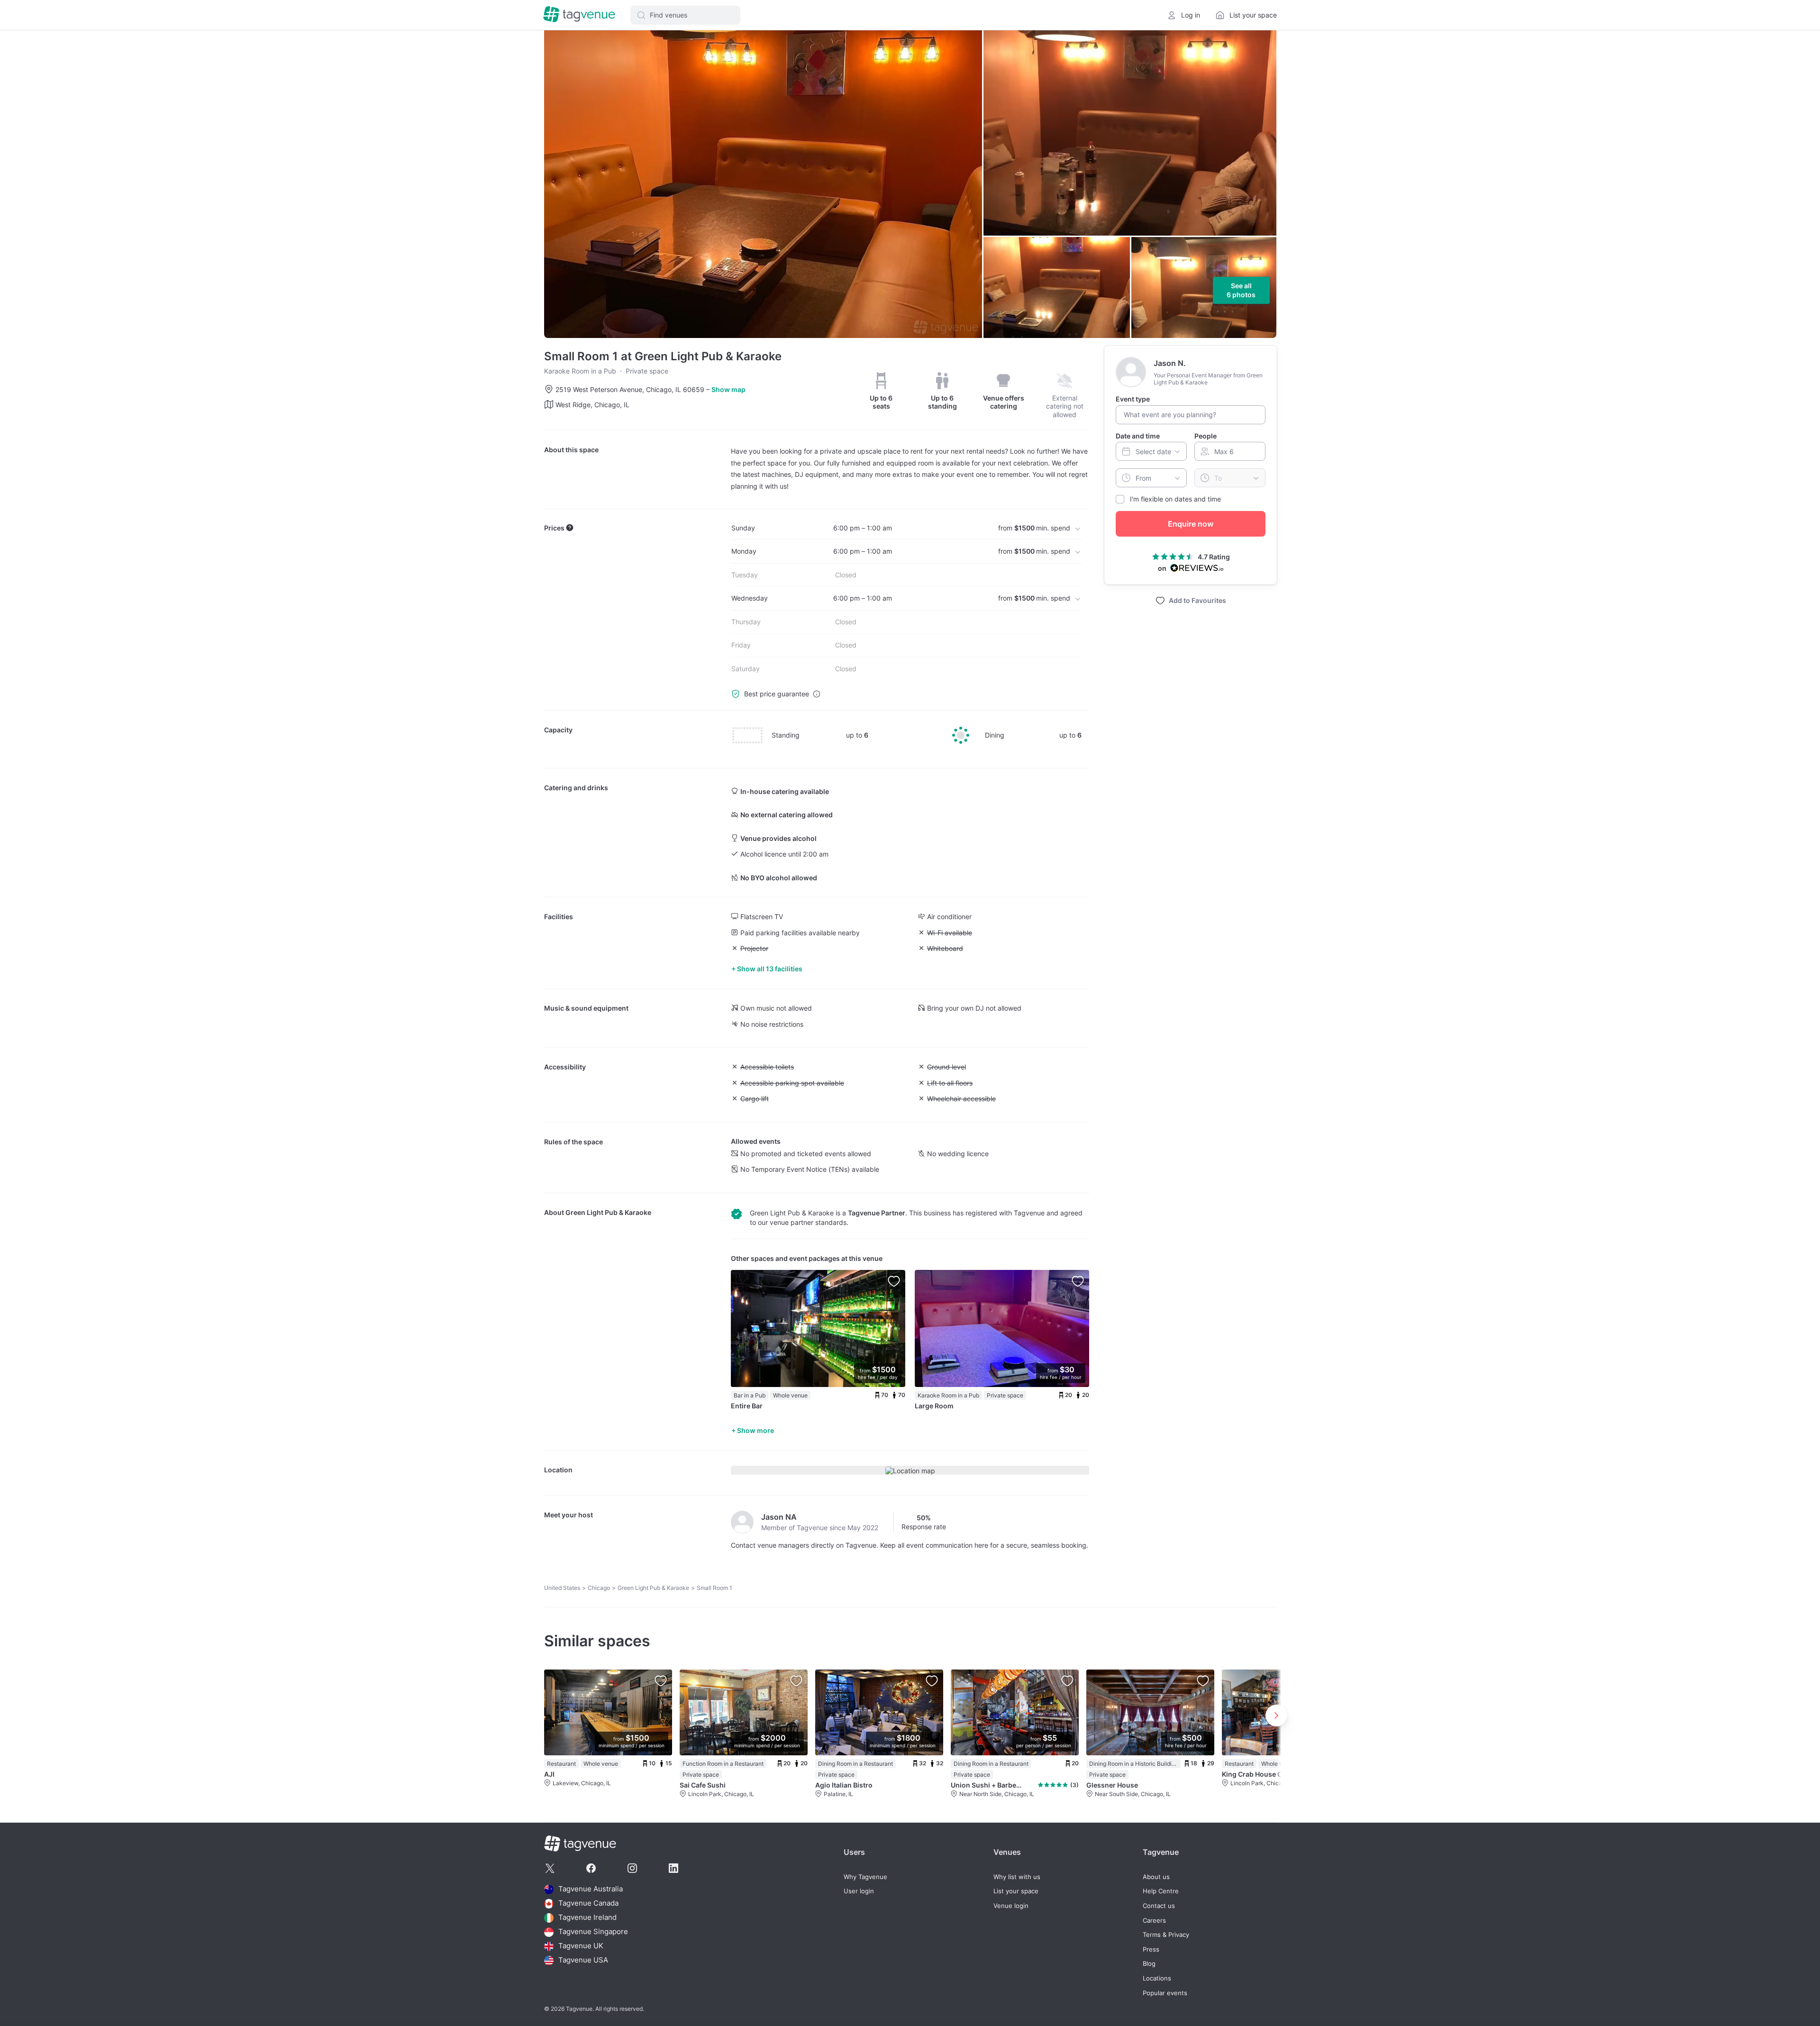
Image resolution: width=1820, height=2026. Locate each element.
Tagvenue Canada (588, 1903)
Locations (1157, 1978)
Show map (728, 389)
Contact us (1159, 1906)
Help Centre (1161, 1891)
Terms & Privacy (1166, 1935)
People (1206, 435)
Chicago (599, 1588)
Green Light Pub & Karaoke (608, 1212)
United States (562, 1588)
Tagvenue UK (581, 1946)
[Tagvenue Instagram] (632, 1868)
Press (1151, 1949)
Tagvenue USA (583, 1960)
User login (859, 1891)
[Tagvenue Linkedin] (673, 1868)
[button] (685, 15)
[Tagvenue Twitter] (550, 1868)
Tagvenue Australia (591, 1889)
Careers (1154, 1921)
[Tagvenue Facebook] (591, 1868)
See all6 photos (1241, 290)
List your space (1016, 1891)
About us (1156, 1877)
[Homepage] (579, 15)
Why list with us (1017, 1877)
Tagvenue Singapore (593, 1932)
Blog (1149, 1964)
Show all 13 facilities (770, 969)
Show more (755, 1430)
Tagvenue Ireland (587, 1918)
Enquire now (1191, 524)
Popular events (1165, 1993)
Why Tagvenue (865, 1877)
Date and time (1138, 435)
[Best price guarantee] (817, 694)
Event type (1133, 399)
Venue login (1011, 1906)
